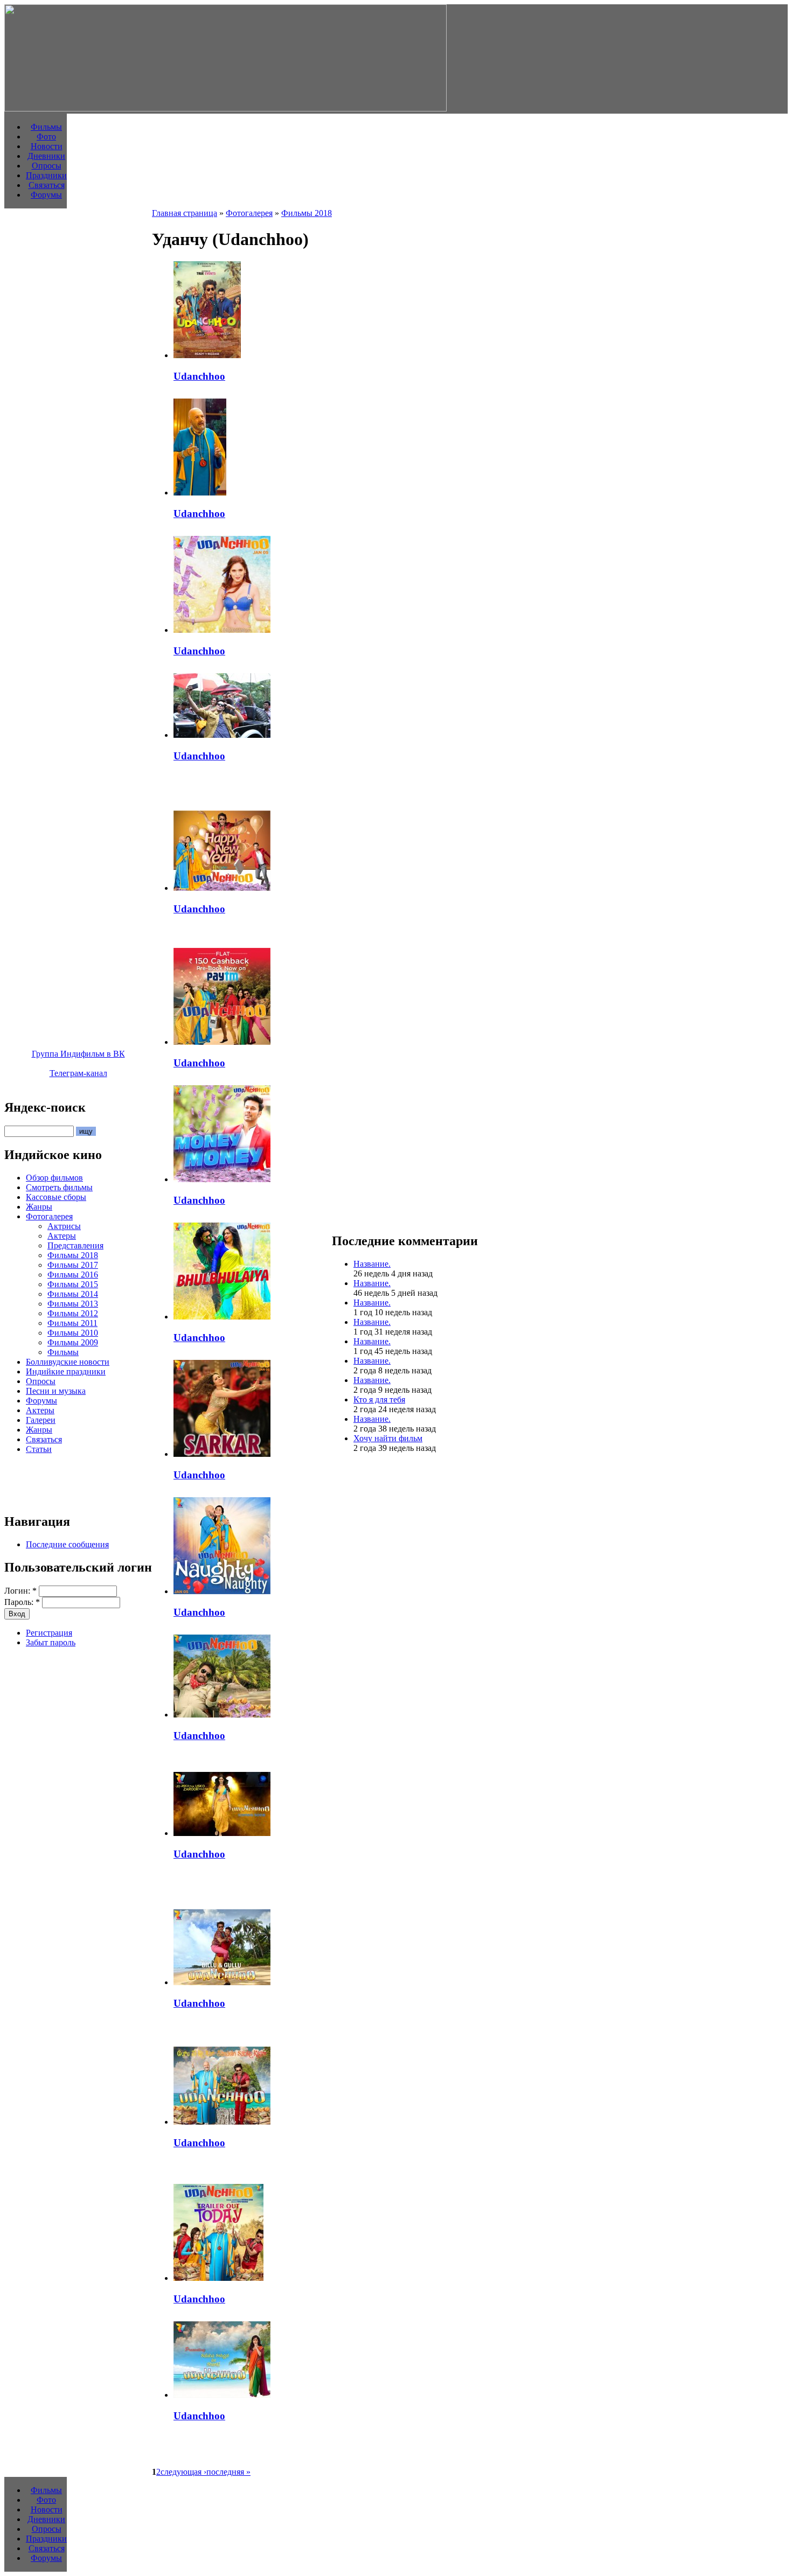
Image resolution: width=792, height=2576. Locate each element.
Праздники (46, 175)
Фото (46, 137)
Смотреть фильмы (59, 1187)
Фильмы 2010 (73, 1333)
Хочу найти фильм (388, 1438)
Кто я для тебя (379, 1399)
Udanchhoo (199, 376)
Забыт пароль (51, 1642)
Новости (47, 146)
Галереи (41, 1420)
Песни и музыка (56, 1391)
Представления (75, 1245)
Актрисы (64, 1226)
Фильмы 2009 (73, 1342)
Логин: (20, 1591)
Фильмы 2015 (73, 1284)
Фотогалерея (49, 1216)
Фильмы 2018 (73, 1255)
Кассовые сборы (56, 1197)
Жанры (39, 1207)
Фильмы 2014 (73, 1294)
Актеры (62, 1236)
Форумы (46, 195)
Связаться (47, 185)
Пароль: (22, 1602)
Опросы (47, 166)
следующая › (183, 2472)
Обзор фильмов (54, 1178)
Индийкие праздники (66, 1371)
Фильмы (46, 127)
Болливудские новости (68, 1362)
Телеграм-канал (78, 1073)
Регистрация (49, 1633)
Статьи (39, 1449)
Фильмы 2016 (73, 1275)
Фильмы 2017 (73, 1265)
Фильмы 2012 (73, 1313)
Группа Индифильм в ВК (78, 1054)
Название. (372, 1264)
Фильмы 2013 (73, 1304)
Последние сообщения (67, 1544)
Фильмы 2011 (72, 1323)
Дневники (46, 156)
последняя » (228, 2472)
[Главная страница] (225, 109)
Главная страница (185, 213)
